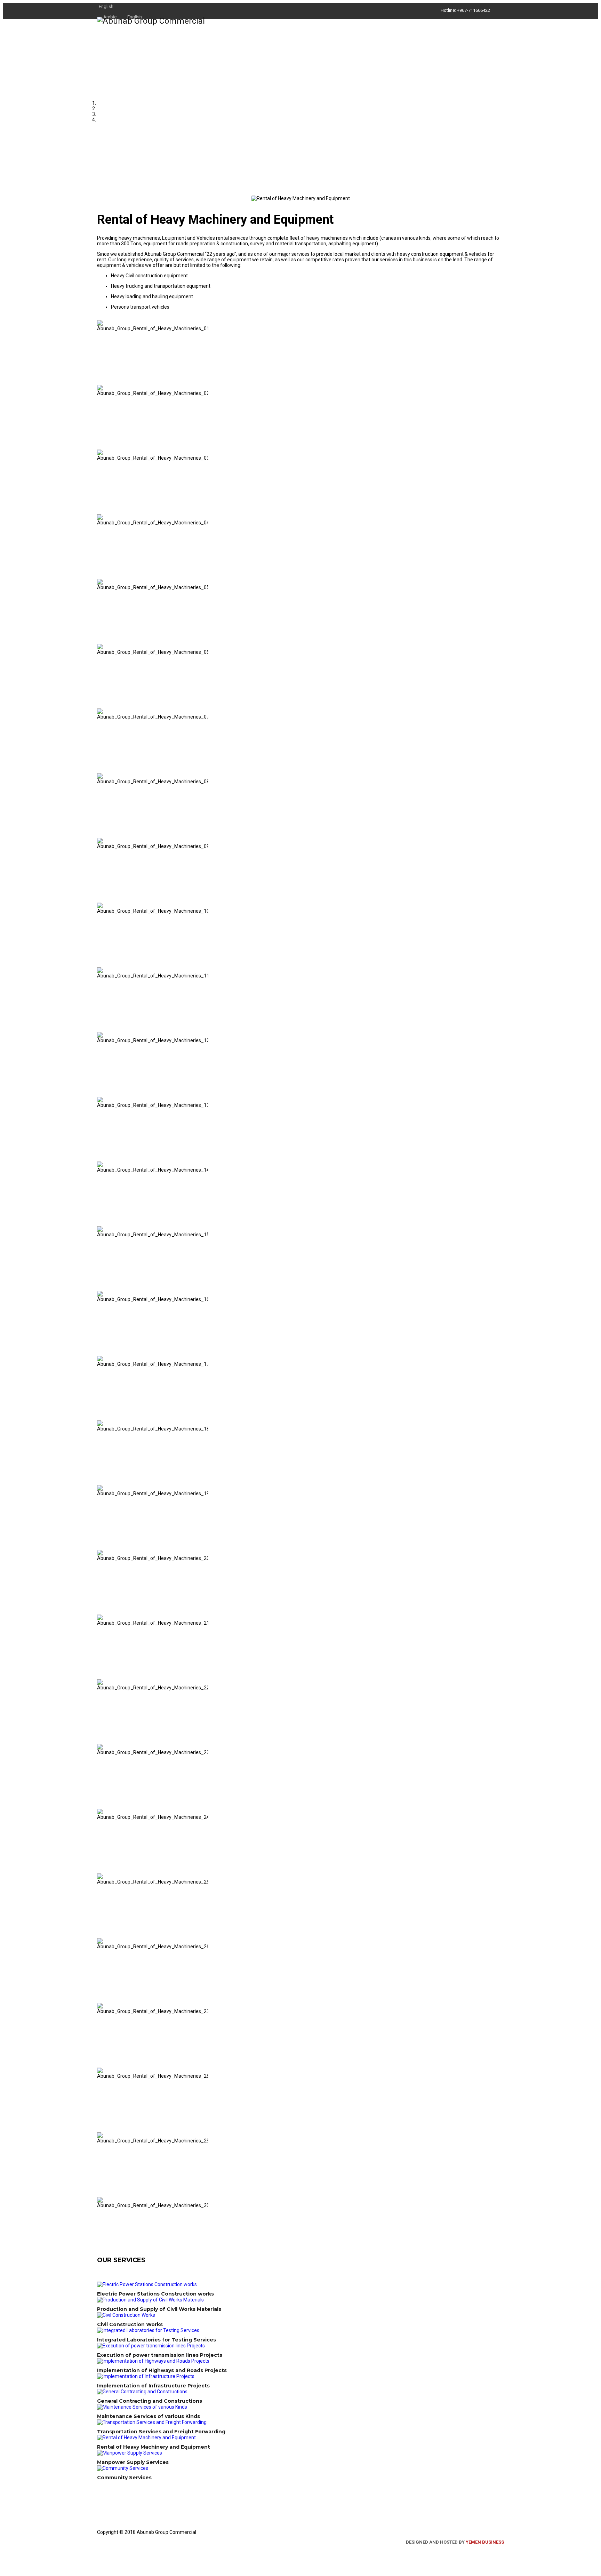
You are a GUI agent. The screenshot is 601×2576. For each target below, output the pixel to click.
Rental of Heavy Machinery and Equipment (154, 2447)
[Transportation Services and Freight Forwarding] (297, 2422)
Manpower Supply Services (133, 2462)
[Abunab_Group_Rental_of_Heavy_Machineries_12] (99, 1029)
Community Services (124, 2478)
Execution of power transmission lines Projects (160, 2355)
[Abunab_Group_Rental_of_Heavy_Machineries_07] (99, 706)
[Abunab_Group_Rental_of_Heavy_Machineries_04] (99, 512)
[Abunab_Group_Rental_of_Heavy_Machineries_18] (99, 1418)
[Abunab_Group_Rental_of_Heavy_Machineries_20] (99, 1547)
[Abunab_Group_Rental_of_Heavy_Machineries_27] (99, 2000)
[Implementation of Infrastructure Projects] (297, 2376)
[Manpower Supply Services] (297, 2453)
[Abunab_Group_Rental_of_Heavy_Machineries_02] (99, 382)
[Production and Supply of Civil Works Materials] (297, 2300)
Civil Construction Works (130, 2324)
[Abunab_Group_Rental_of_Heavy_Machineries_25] (99, 1871)
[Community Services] (297, 2468)
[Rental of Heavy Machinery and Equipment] (297, 2438)
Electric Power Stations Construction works (155, 2294)
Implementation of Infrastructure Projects (153, 2386)
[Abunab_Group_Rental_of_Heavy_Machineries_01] (99, 317)
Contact (485, 48)
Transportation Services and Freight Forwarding (161, 2432)
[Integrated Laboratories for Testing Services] (297, 2330)
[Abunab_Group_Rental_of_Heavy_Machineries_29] (99, 2130)
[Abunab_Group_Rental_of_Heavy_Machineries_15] (99, 1223)
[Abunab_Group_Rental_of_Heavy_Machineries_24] (99, 1806)
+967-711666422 (474, 10)
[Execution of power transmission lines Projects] (297, 2346)
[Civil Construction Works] (297, 2315)
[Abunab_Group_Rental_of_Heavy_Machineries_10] (99, 900)
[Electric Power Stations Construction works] (297, 2284)
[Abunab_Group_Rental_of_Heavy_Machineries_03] (99, 447)
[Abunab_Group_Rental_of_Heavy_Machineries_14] (99, 1159)
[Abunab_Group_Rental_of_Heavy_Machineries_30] (99, 2194)
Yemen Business (485, 2542)
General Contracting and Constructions (150, 2401)
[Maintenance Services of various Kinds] (297, 2407)
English (106, 6)
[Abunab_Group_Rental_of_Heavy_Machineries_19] (99, 1482)
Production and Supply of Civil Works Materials (159, 2309)
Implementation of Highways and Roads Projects (162, 2370)
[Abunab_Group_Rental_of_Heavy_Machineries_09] (99, 835)
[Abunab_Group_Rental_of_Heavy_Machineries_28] (99, 2065)
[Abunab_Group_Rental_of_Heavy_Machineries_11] (99, 965)
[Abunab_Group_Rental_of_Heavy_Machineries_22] (99, 1677)
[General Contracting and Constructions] (297, 2392)
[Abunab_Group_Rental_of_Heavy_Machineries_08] (99, 770)
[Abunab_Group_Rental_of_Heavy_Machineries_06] (99, 641)
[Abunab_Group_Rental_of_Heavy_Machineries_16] (99, 1288)
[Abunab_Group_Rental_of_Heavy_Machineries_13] (99, 1094)
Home (344, 48)
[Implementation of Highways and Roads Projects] (297, 2361)
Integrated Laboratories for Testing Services (157, 2340)
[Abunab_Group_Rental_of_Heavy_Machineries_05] (99, 576)
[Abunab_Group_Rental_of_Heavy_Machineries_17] (99, 1353)
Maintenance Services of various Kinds (149, 2416)
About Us (380, 48)
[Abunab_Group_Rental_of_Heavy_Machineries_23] (99, 1741)
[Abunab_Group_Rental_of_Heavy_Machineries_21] (99, 1612)
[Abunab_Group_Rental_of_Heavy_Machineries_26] (99, 1935)
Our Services (432, 48)
